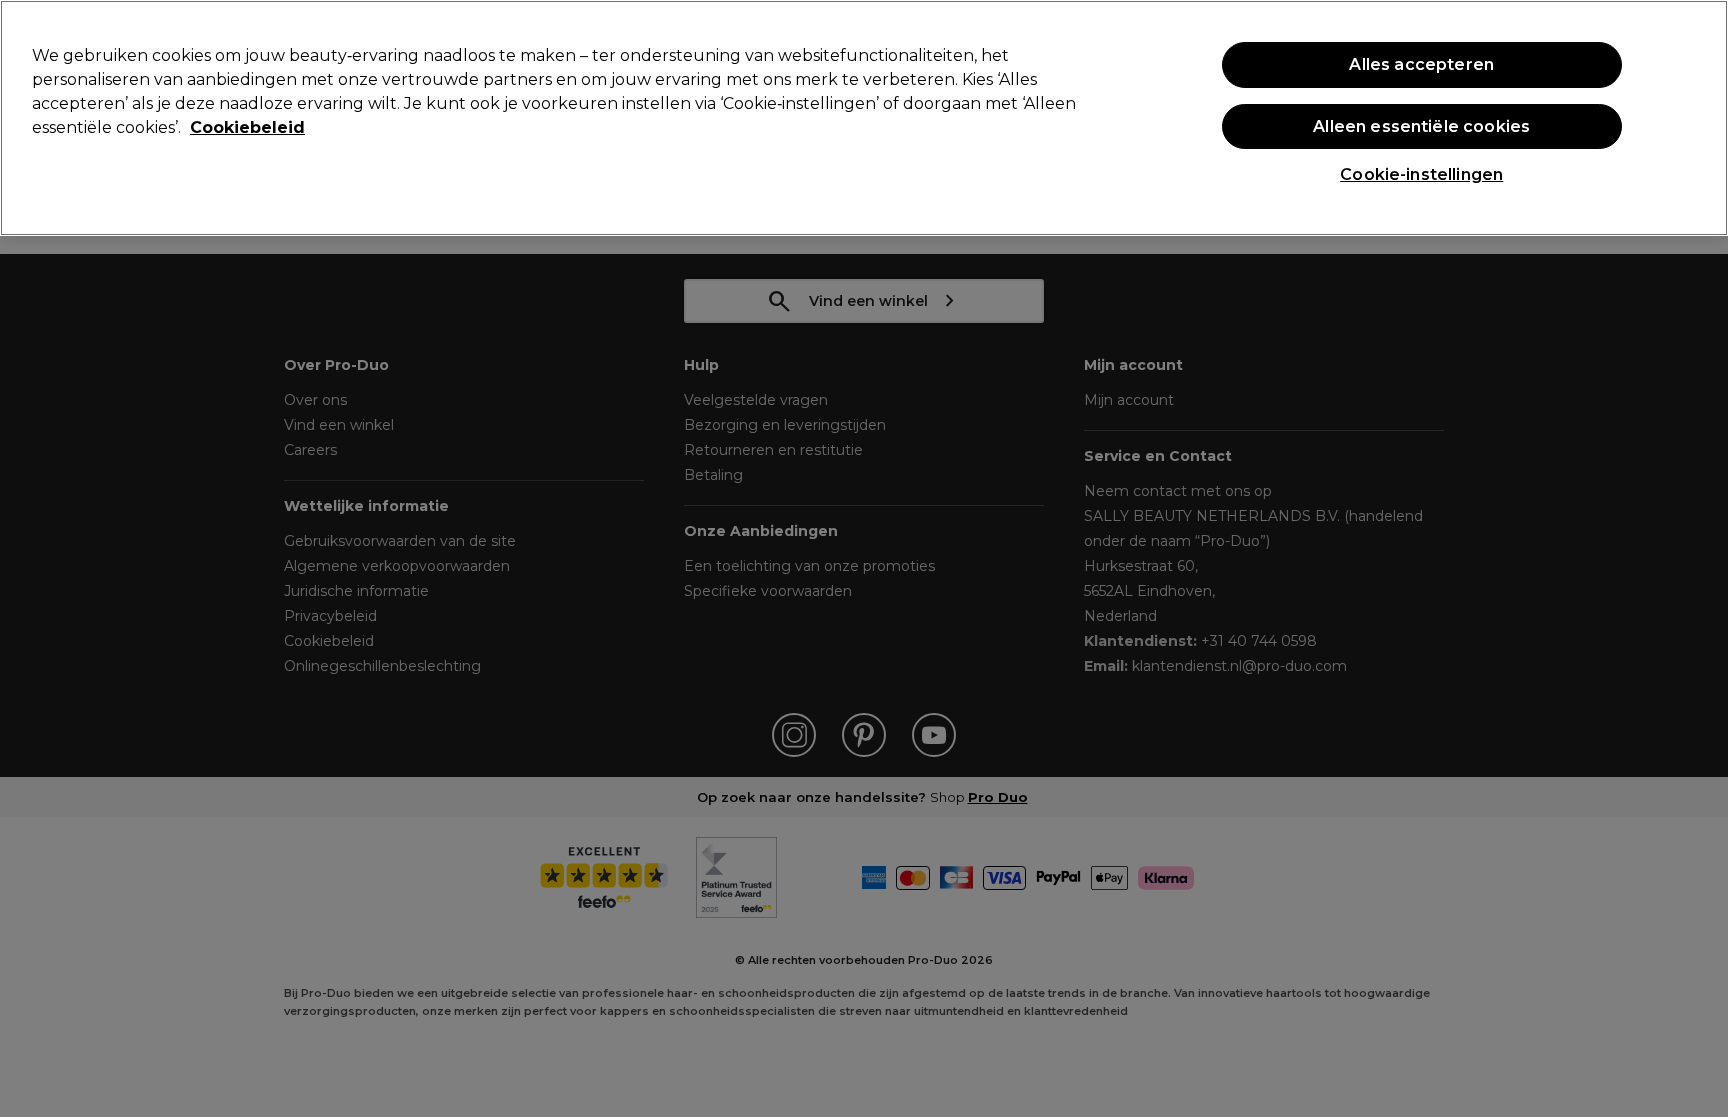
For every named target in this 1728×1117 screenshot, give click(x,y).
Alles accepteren (1421, 64)
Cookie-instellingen (1421, 174)
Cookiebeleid (247, 127)
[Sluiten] (1696, 116)
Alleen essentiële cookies (1421, 126)
